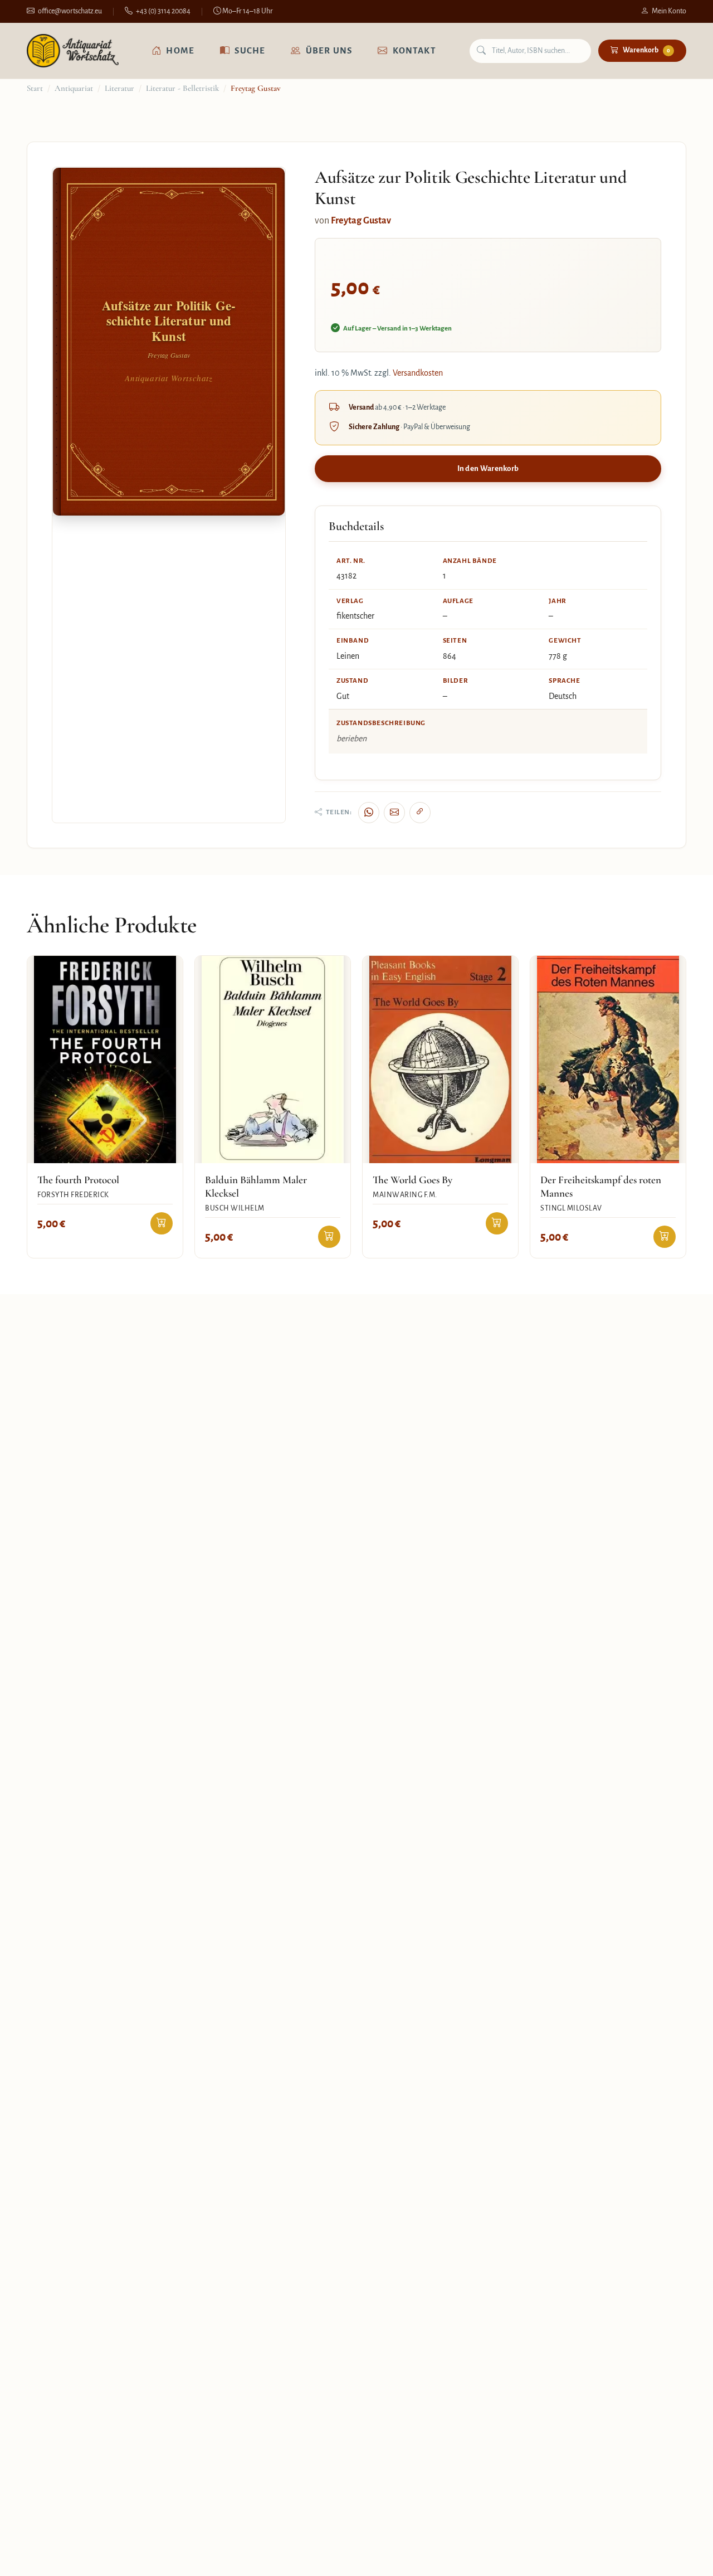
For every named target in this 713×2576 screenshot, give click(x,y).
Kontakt (414, 50)
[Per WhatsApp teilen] (369, 813)
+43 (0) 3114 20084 (163, 11)
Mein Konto (669, 11)
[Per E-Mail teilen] (394, 813)
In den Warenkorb (488, 468)
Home (180, 50)
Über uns (329, 50)
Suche (250, 50)
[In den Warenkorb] (162, 1223)
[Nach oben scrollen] (682, 2556)
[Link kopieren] (420, 813)
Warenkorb (646, 50)
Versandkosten (418, 373)
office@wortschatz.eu (70, 11)
